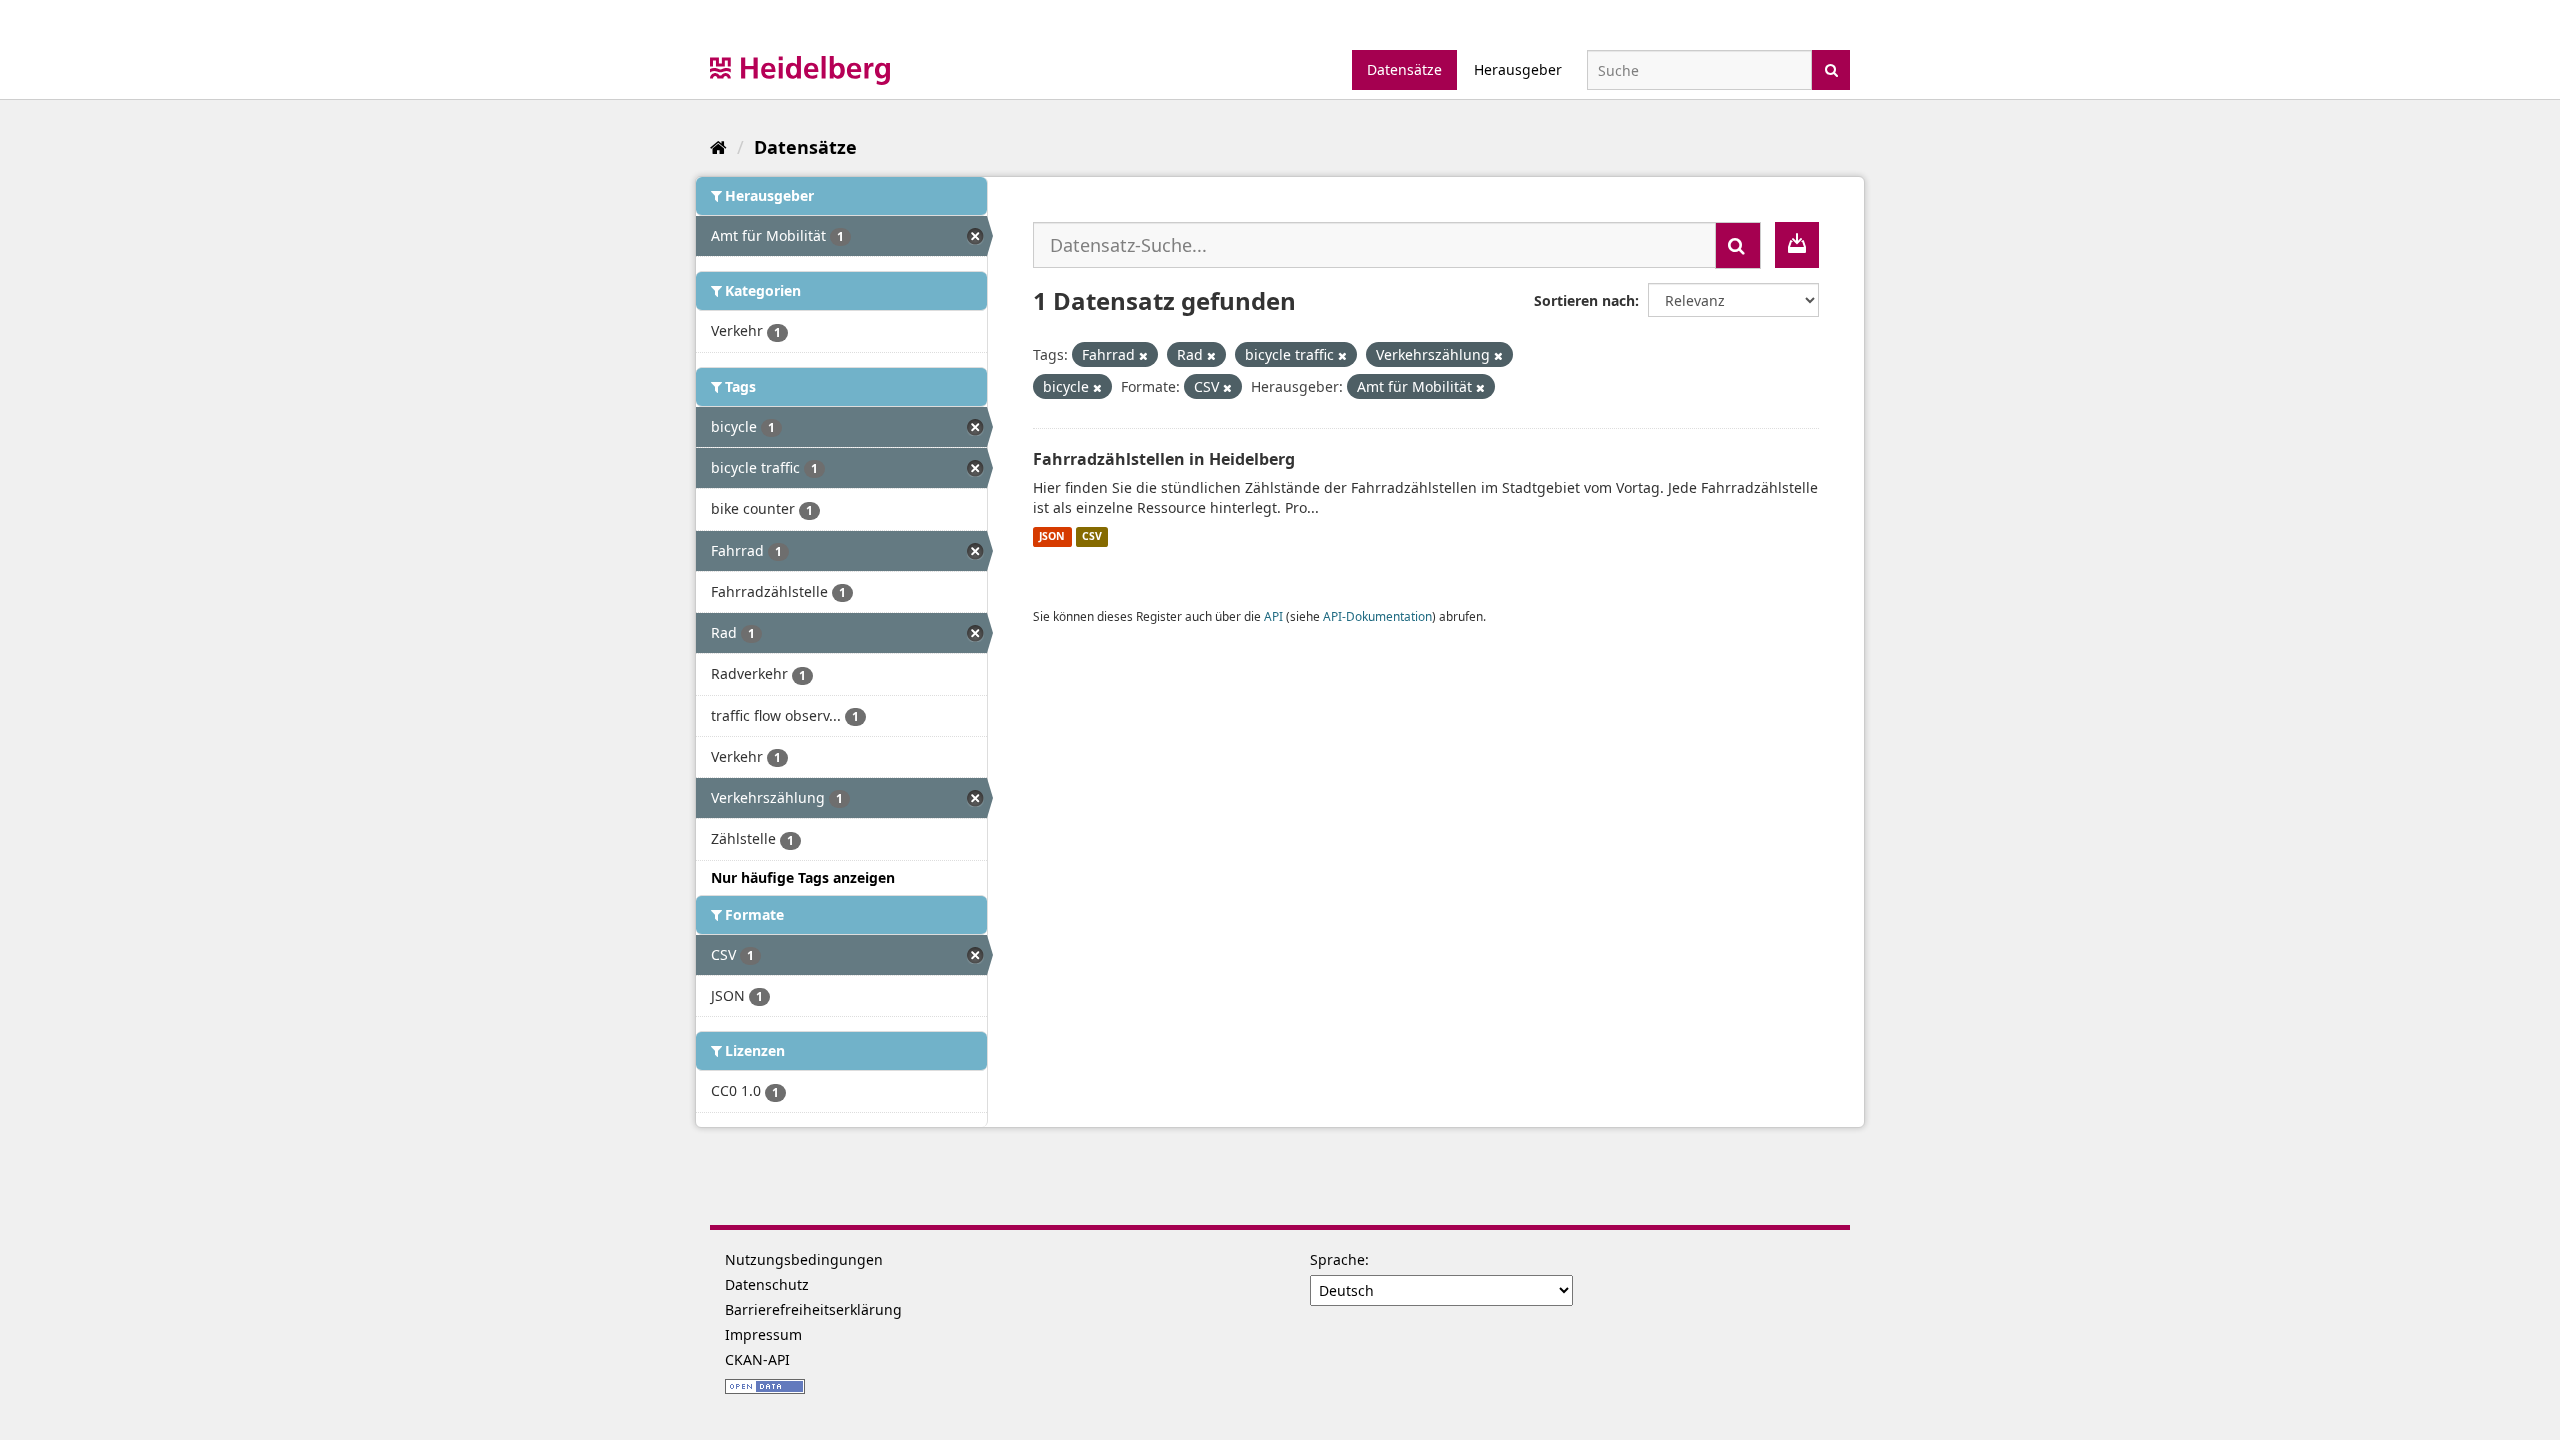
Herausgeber (1518, 69)
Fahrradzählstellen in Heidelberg (1164, 459)
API (1273, 616)
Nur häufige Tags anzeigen (803, 877)
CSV (1092, 537)
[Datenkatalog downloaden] (1797, 245)
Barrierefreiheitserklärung (813, 1309)
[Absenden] (1831, 68)
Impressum (763, 1334)
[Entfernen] (1143, 355)
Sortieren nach (1584, 300)
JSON (1052, 537)
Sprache (1337, 1259)
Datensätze (1404, 69)
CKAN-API (757, 1359)
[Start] (718, 147)
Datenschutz (767, 1284)
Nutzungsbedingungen (804, 1259)
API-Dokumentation (1377, 616)
